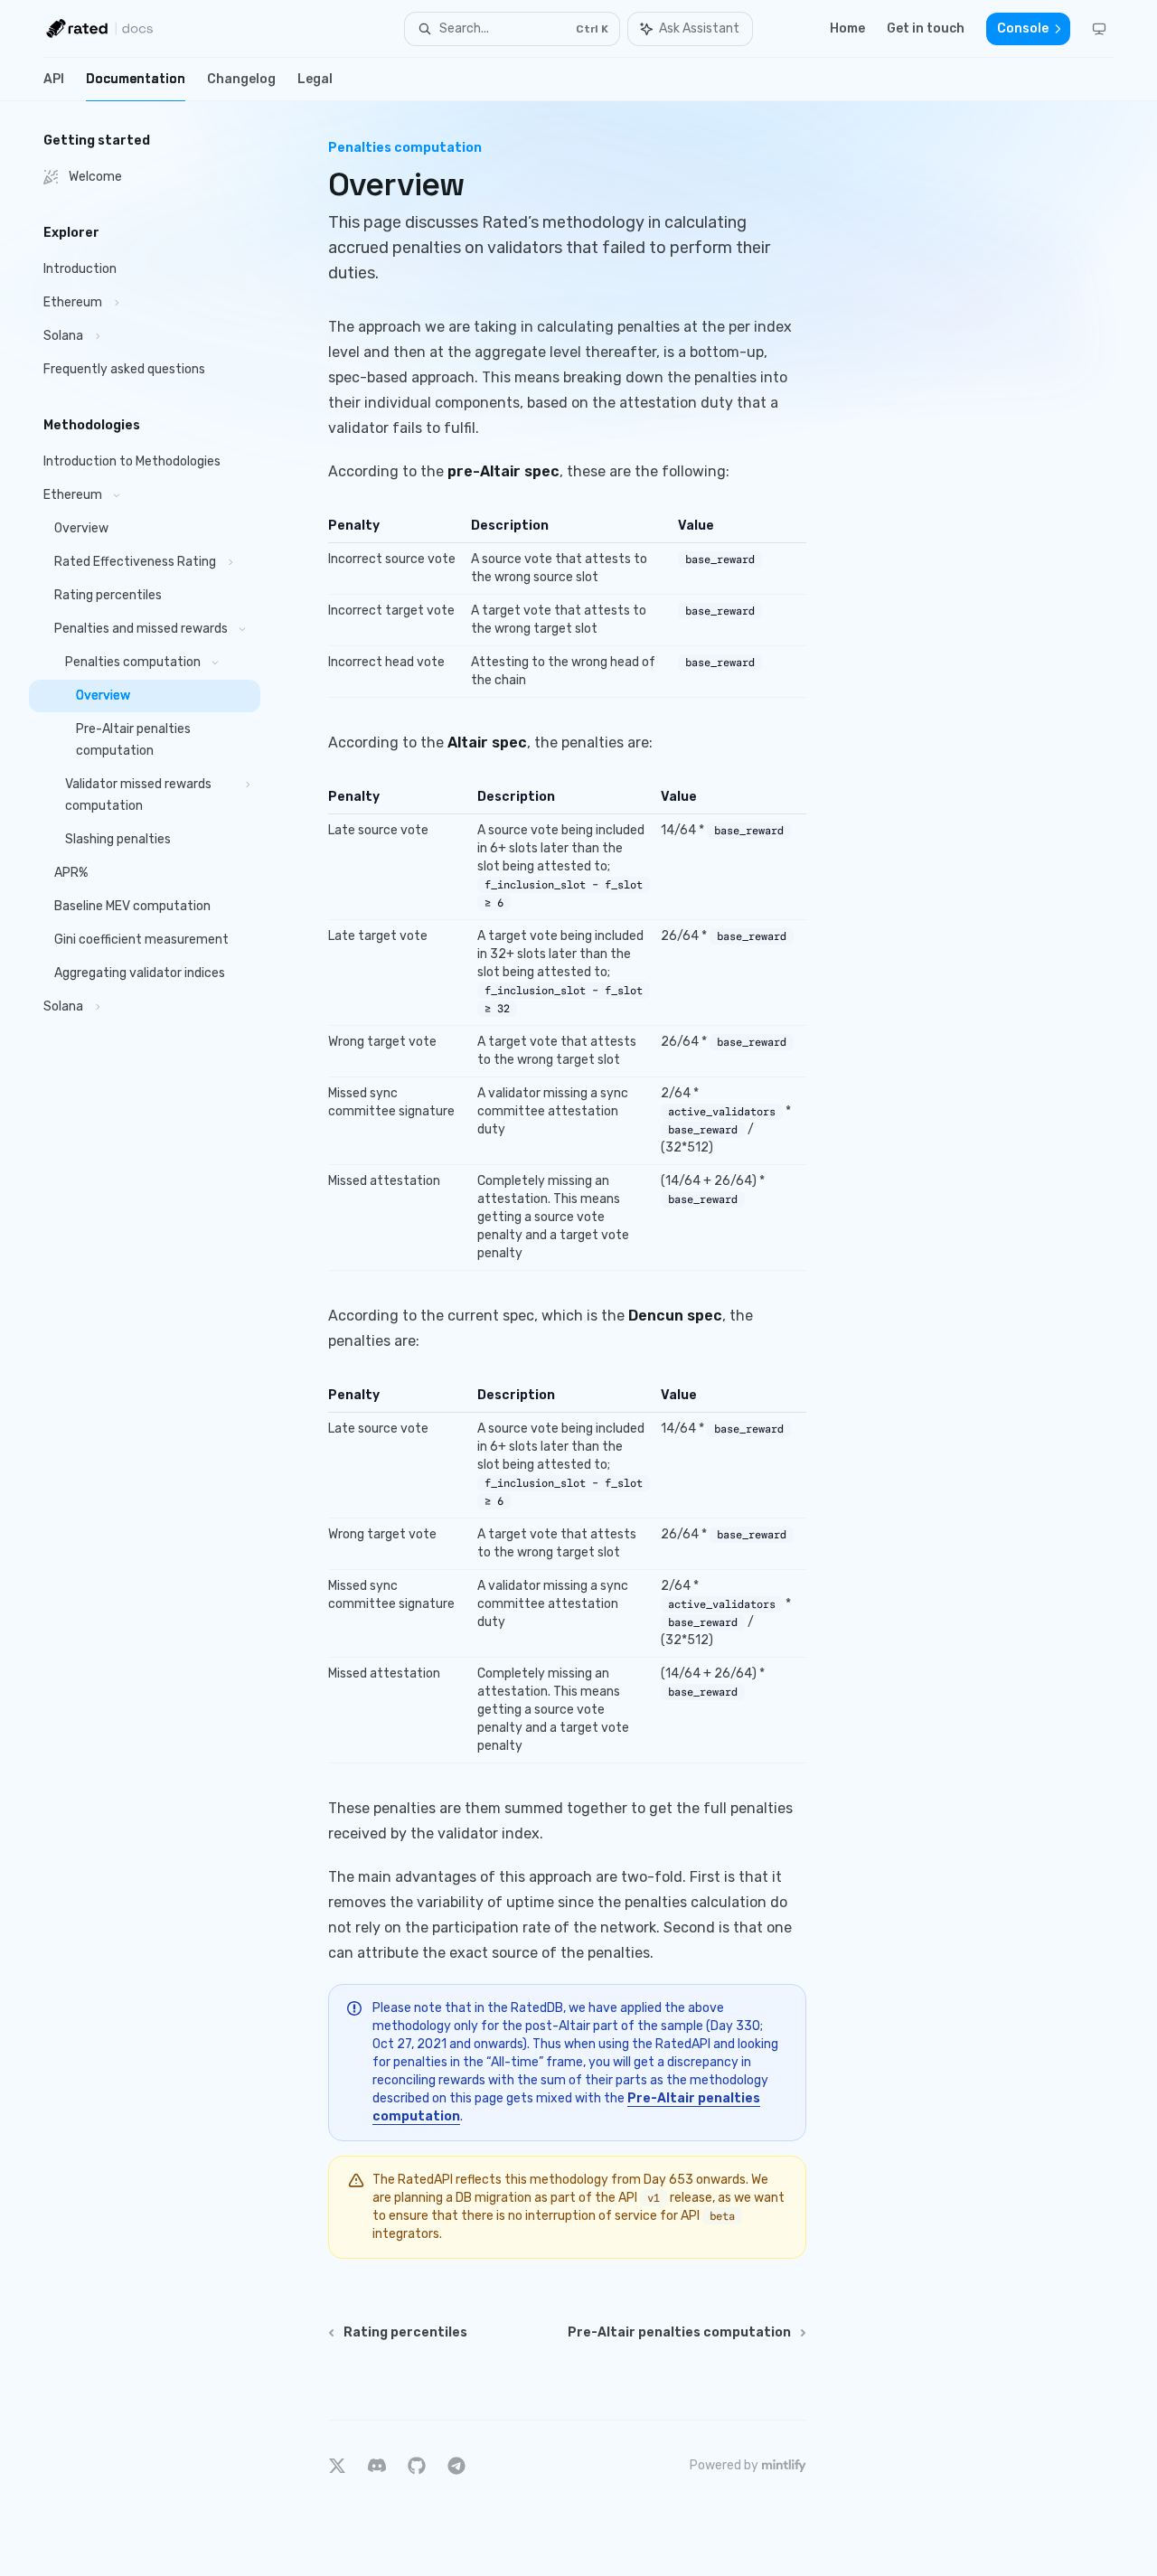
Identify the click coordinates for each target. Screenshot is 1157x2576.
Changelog (241, 79)
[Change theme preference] (1099, 29)
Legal (315, 79)
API (54, 79)
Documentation (136, 79)
